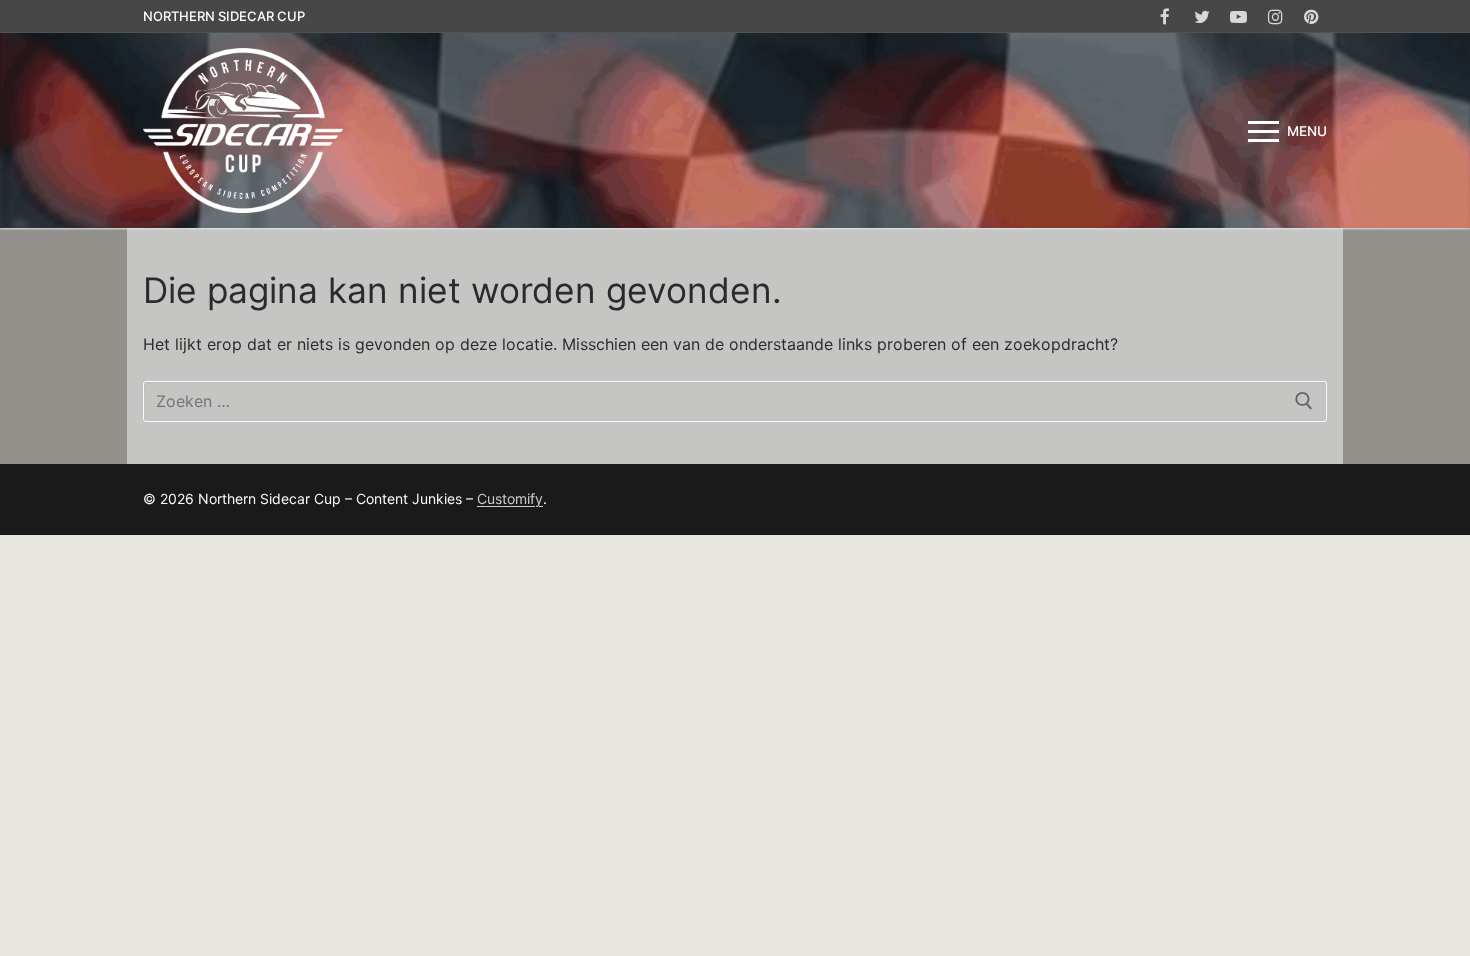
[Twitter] (1202, 16)
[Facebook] (1165, 16)
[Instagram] (1275, 16)
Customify (510, 498)
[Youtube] (1238, 16)
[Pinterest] (1311, 16)
